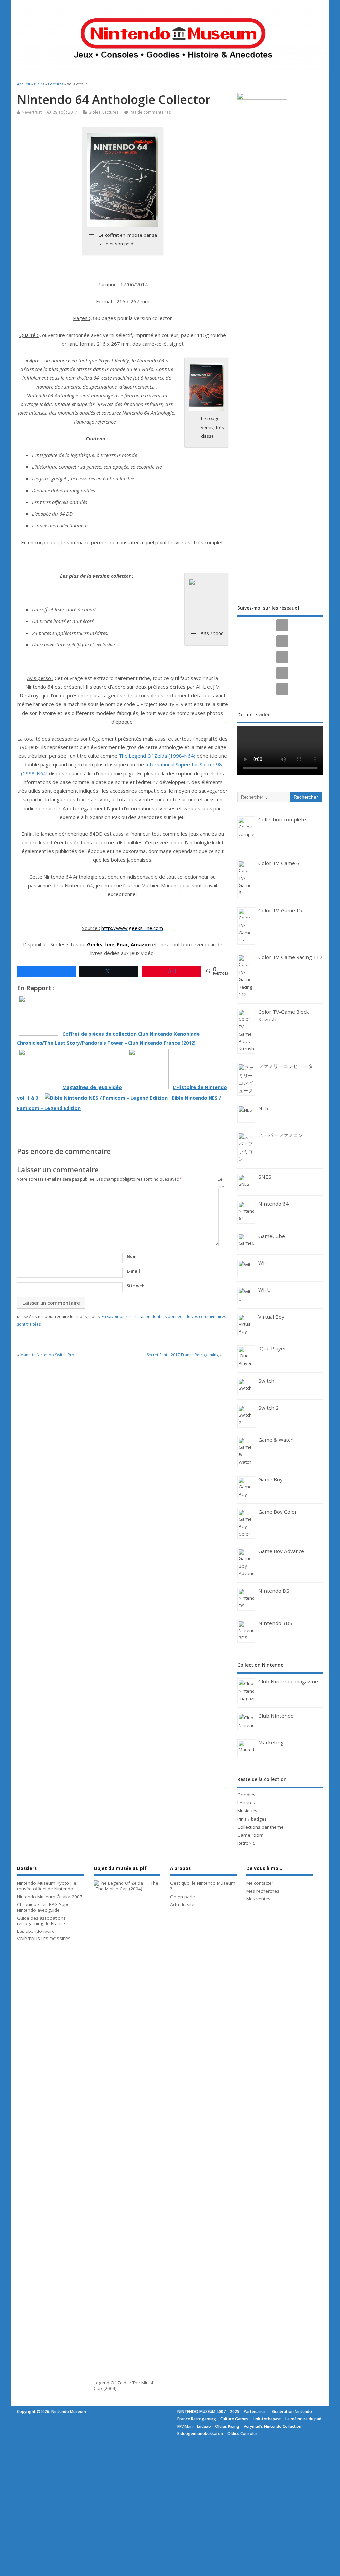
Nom (132, 1257)
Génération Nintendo (292, 2411)
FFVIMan (185, 2426)
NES (263, 1108)
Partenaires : (256, 2411)
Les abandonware (36, 1931)
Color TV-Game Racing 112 (290, 957)
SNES (265, 1177)
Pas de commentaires (150, 112)
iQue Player (272, 1348)
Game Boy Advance (281, 1551)
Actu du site (182, 1904)
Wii (262, 1263)
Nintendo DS (274, 1591)
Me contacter (260, 1883)
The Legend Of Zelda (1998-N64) (157, 756)
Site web (136, 1286)
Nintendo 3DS (275, 1623)
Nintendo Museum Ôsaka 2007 (50, 1897)
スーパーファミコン (281, 1135)
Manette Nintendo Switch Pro (47, 1355)
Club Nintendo (276, 1716)
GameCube (272, 1236)
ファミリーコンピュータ (286, 1066)
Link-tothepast (267, 2419)
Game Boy (270, 1479)
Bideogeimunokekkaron (200, 2434)
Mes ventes (258, 1899)
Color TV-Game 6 (279, 863)
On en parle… (184, 1897)
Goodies (246, 1795)
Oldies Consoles (243, 2434)
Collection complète (282, 819)
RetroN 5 (247, 1843)
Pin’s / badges (252, 1819)
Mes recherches (263, 1891)
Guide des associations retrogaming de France (41, 1921)
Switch (266, 1381)
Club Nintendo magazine (288, 1681)
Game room (251, 1835)
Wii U (264, 1290)
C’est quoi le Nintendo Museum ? (203, 1886)
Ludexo (204, 2426)
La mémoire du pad (303, 2419)
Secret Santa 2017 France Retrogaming (183, 1355)
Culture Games (234, 2419)
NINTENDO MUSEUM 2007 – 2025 (208, 2411)
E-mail (133, 1271)
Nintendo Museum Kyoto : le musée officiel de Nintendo (47, 1886)
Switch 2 (268, 1408)
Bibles (94, 112)
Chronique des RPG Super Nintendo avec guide (44, 1907)
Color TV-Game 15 (280, 910)
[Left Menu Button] (1, 2444)
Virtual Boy (271, 1317)
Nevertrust (32, 112)
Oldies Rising (227, 2426)
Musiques (247, 1811)
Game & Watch (276, 1440)
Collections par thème (260, 1827)
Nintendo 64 (273, 1204)
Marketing (271, 1742)
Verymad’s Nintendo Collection (273, 2426)
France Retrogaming (197, 2419)
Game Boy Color (278, 1512)
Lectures (110, 112)
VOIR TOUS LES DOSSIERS (44, 1939)
